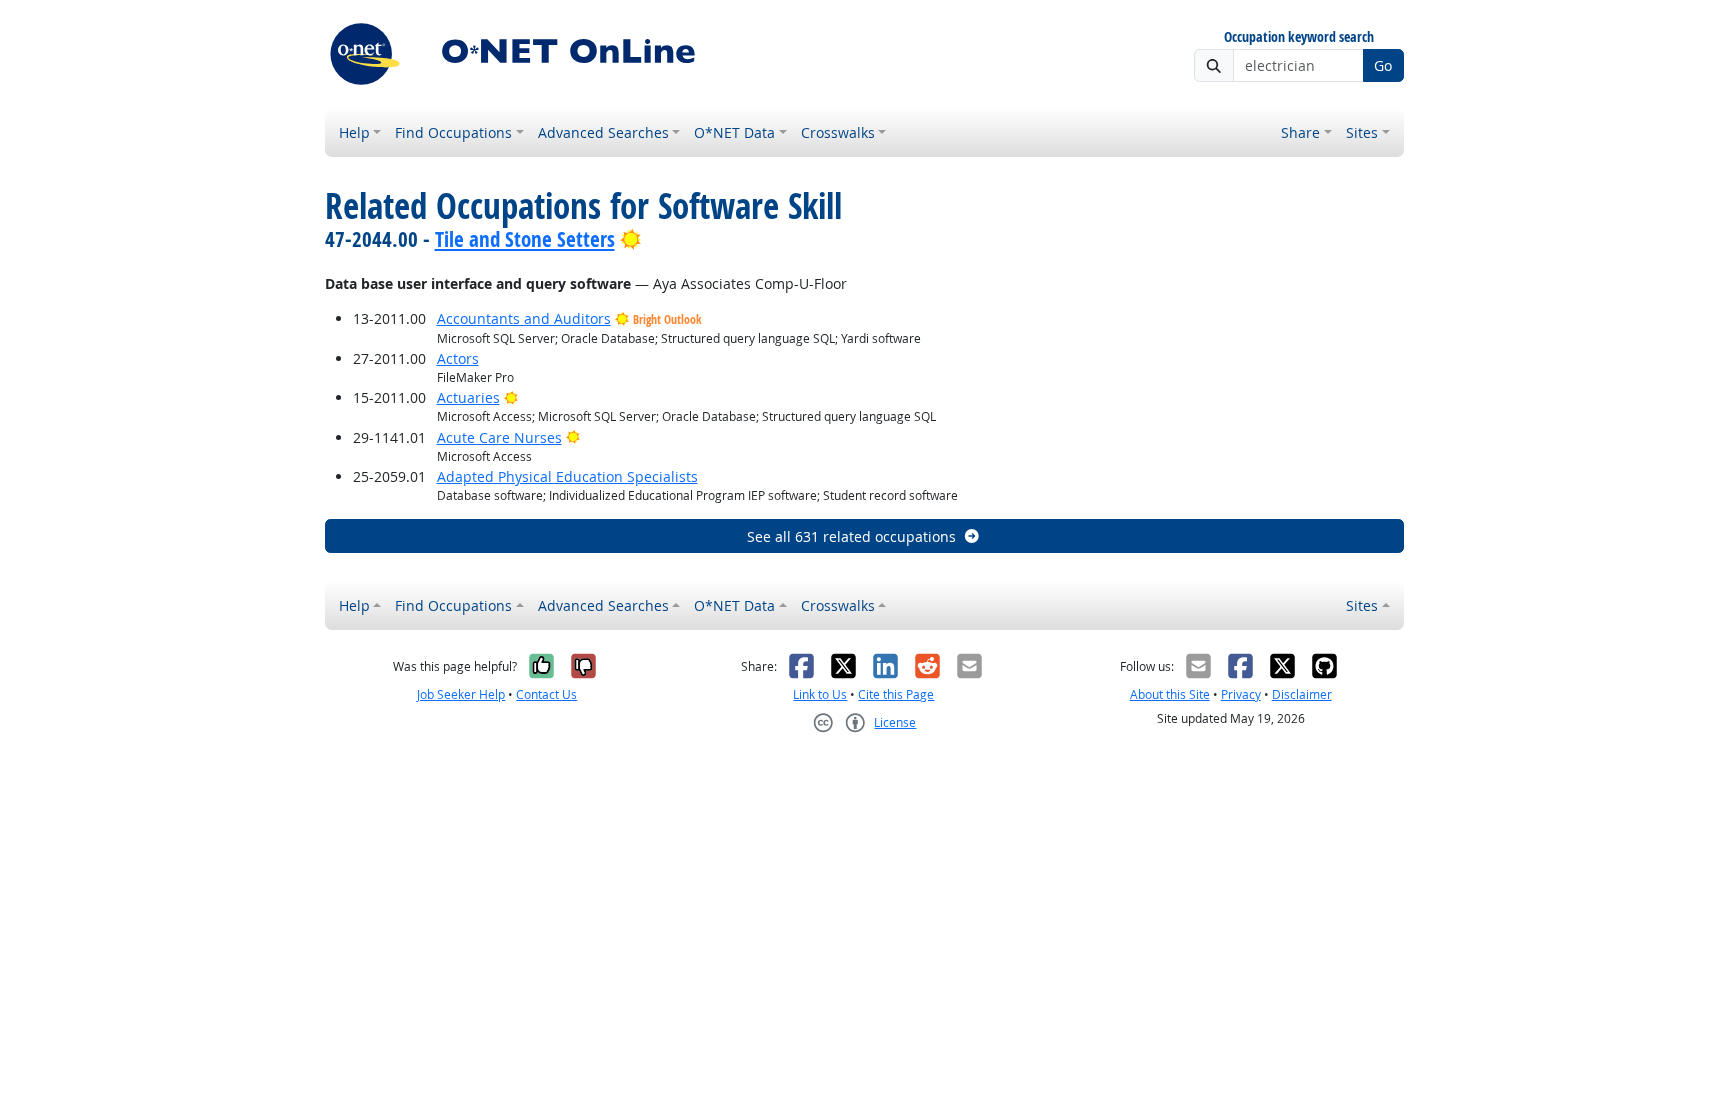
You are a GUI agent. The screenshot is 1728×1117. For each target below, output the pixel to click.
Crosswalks (838, 132)
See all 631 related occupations (851, 536)
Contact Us (546, 694)
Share (1300, 132)
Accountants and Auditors (524, 318)
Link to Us (820, 694)
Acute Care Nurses (499, 437)
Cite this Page (896, 694)
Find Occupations (453, 132)
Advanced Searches (603, 132)
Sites (1362, 132)
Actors (458, 358)
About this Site (1170, 694)
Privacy (1241, 694)
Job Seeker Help (461, 694)
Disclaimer (1302, 694)
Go (1383, 65)
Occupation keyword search (1299, 37)
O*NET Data (734, 132)
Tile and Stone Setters (525, 239)
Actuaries (468, 397)
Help (354, 132)
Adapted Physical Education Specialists (567, 476)
